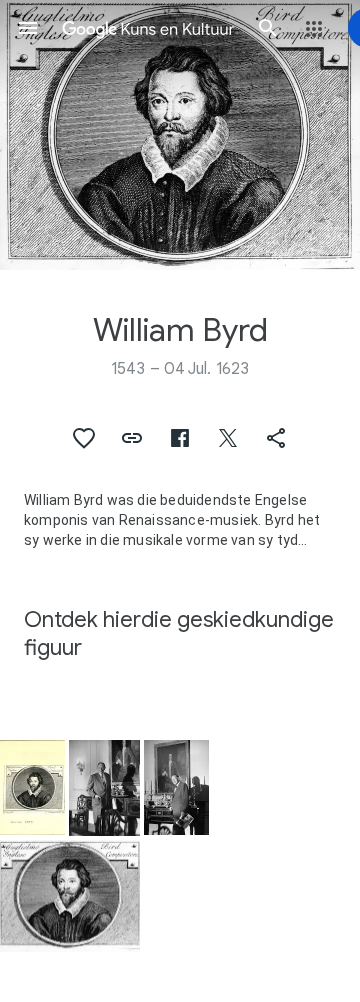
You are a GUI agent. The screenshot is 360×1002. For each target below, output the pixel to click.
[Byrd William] (32, 787)
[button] (28, 28)
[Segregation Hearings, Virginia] (104, 788)
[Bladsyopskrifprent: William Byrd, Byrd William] (180, 135)
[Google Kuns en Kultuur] (148, 28)
